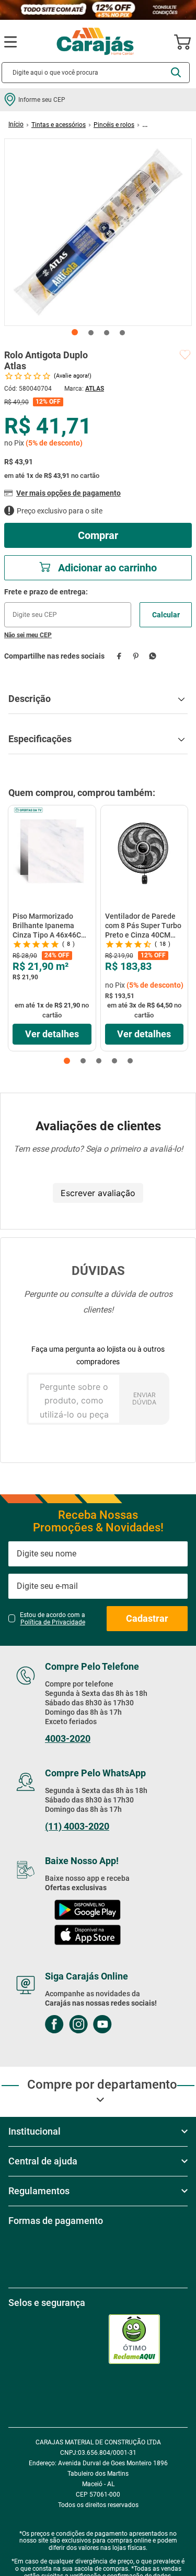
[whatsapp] (152, 656)
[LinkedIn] (126, 2080)
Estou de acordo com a (53, 1673)
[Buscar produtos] (176, 72)
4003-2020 (68, 1793)
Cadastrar (147, 1673)
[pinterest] (136, 656)
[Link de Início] (16, 124)
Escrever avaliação (98, 1193)
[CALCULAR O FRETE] (166, 615)
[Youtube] (102, 2080)
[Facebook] (54, 2080)
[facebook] (119, 656)
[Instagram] (78, 2080)
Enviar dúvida (144, 1398)
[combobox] (96, 73)
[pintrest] (174, 2080)
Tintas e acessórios (59, 125)
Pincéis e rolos (114, 125)
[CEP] (68, 607)
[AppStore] (88, 1990)
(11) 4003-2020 (77, 1881)
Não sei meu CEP (28, 635)
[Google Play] (87, 1965)
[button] (67, 1061)
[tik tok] (150, 2080)
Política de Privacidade (53, 1677)
